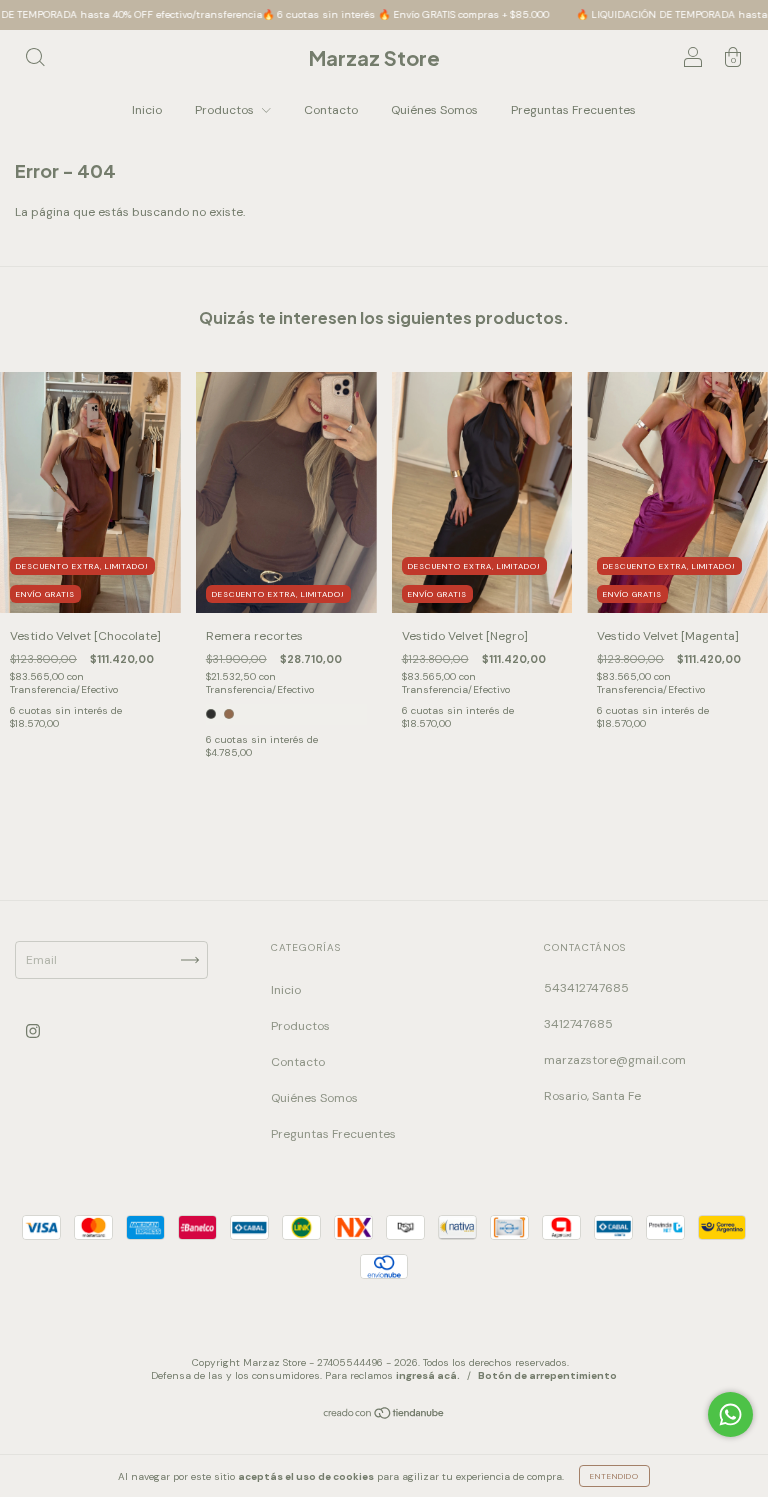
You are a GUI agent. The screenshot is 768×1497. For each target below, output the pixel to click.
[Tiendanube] (384, 1416)
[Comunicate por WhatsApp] (730, 1414)
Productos (226, 110)
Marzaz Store (374, 57)
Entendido (614, 1476)
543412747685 (586, 988)
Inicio (147, 110)
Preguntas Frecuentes (573, 110)
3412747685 (578, 1024)
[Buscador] (35, 60)
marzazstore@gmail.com (615, 1060)
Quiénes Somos (434, 110)
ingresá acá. (428, 1375)
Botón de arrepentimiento (547, 1375)
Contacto (331, 110)
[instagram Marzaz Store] (33, 1031)
